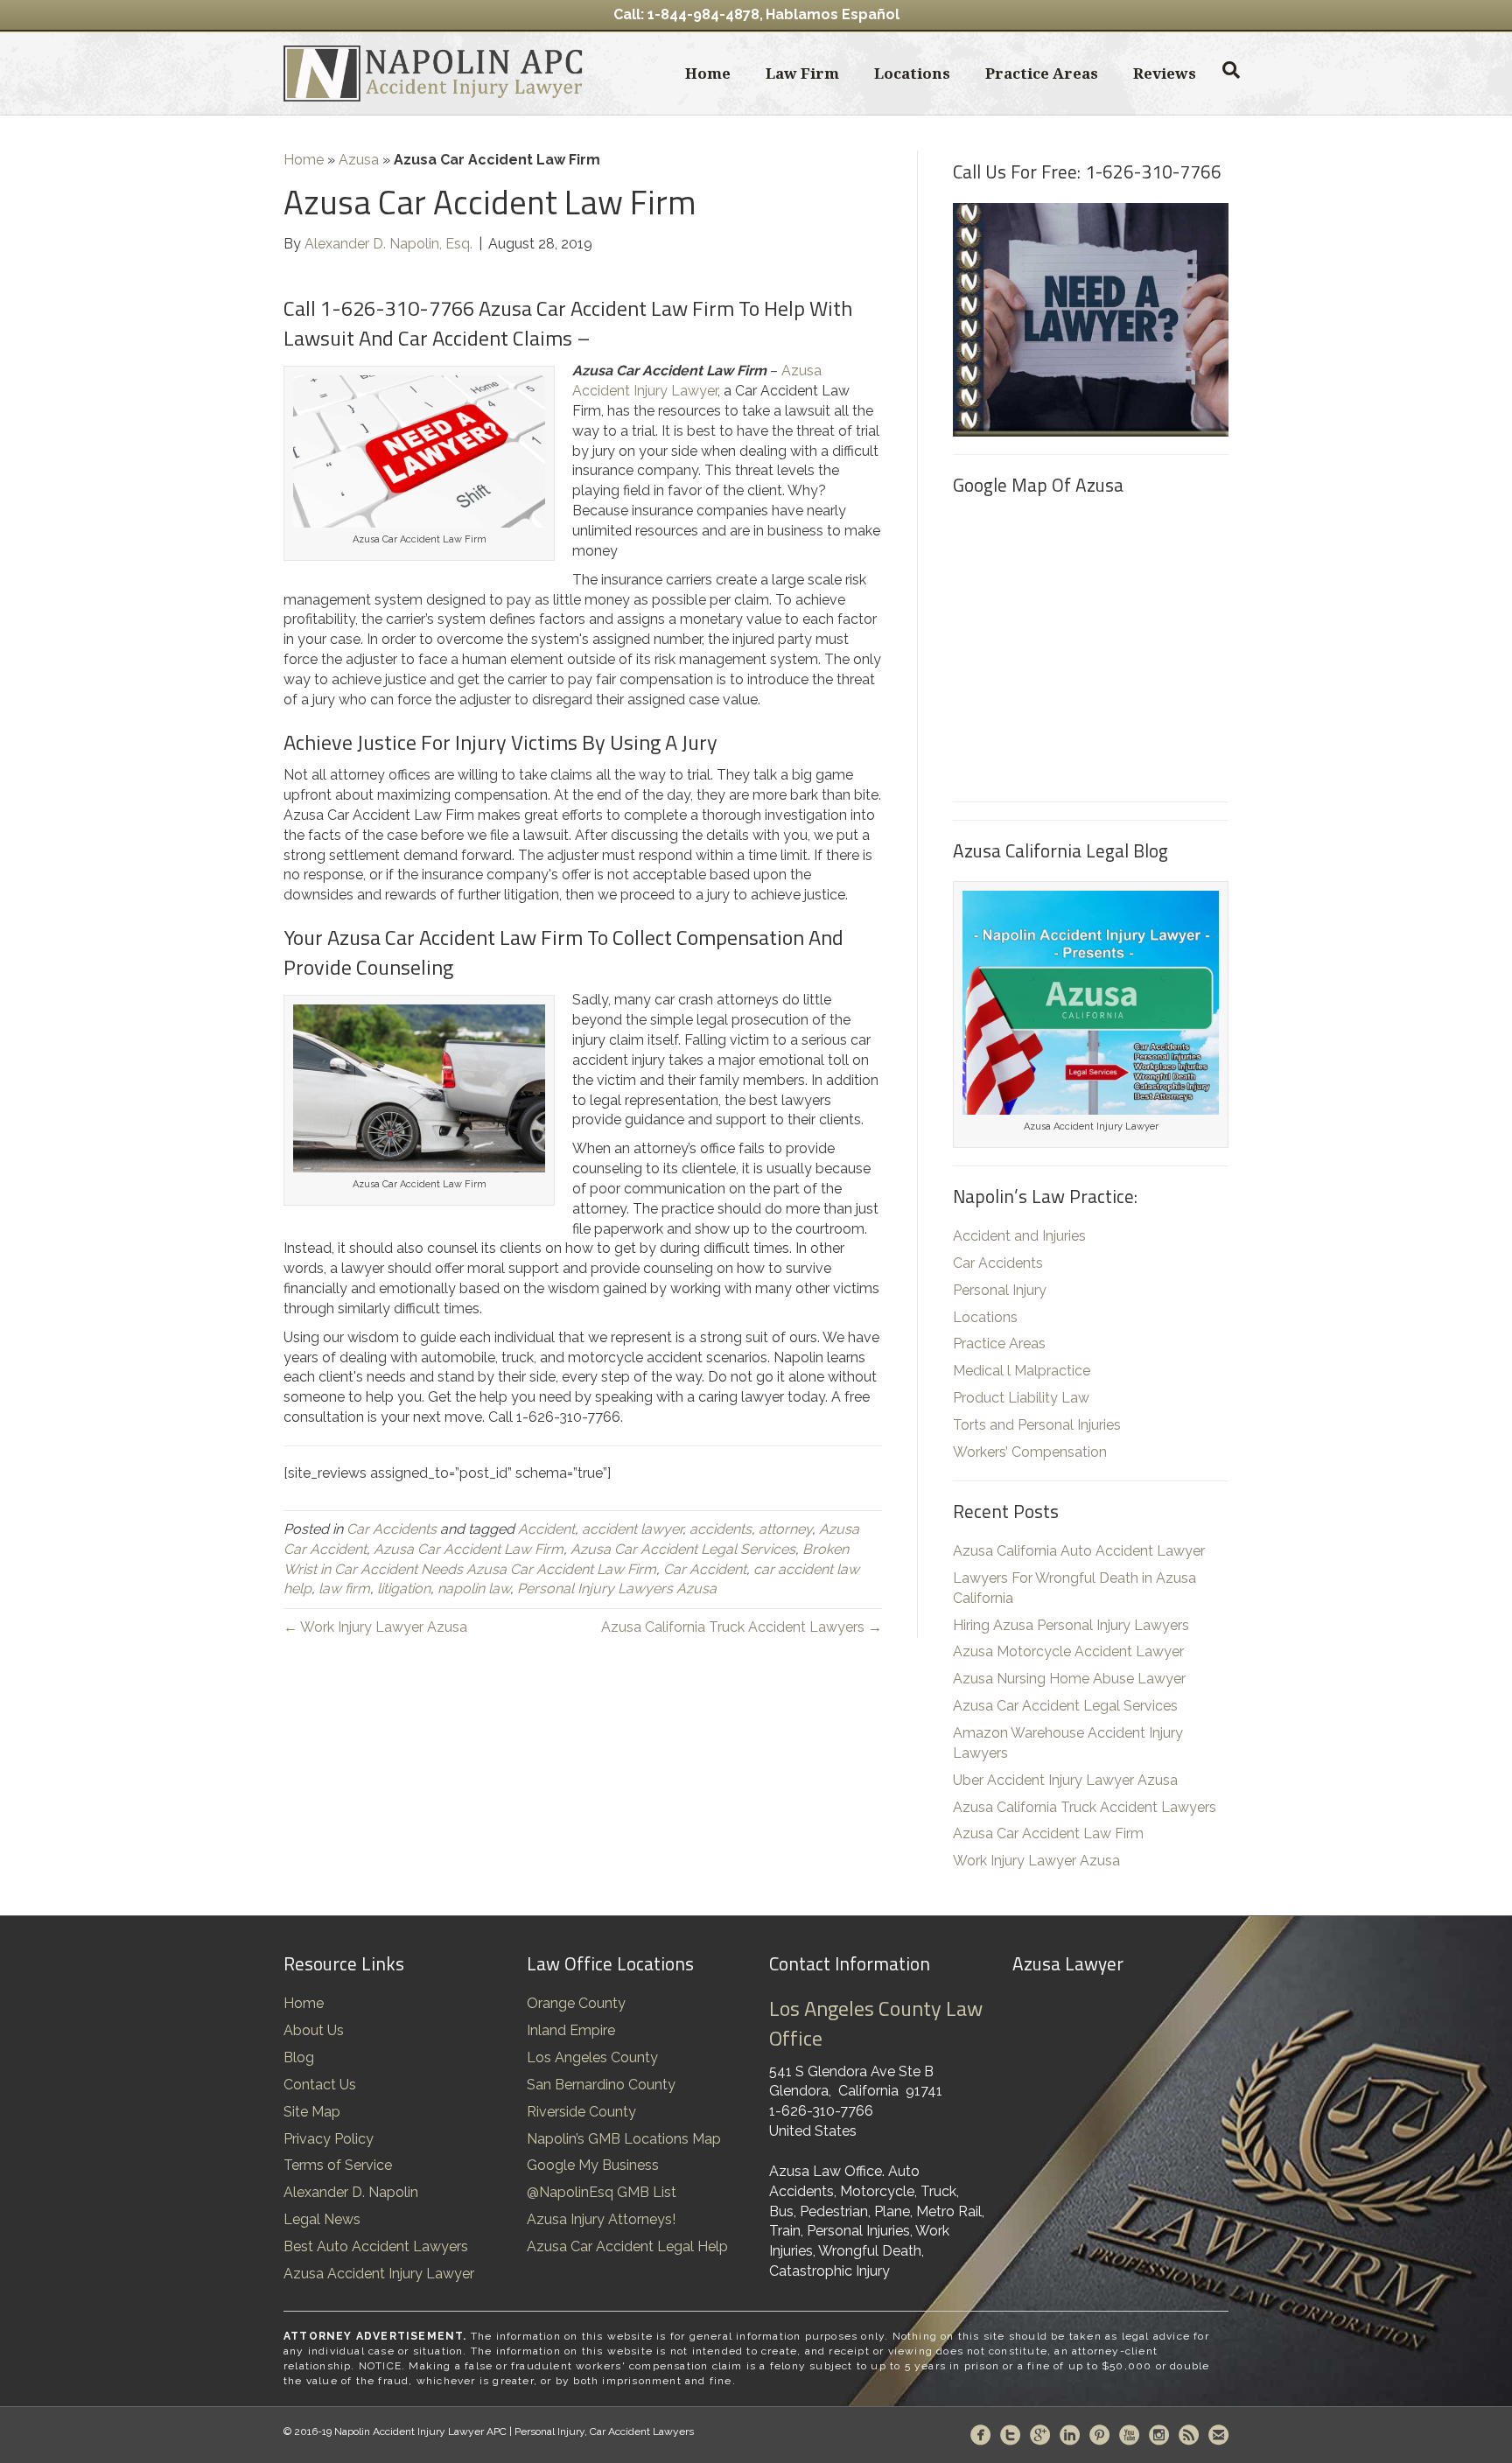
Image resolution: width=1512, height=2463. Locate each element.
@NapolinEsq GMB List (602, 2192)
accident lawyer (632, 1529)
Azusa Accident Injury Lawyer (379, 2274)
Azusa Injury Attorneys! (601, 2219)
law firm (344, 1588)
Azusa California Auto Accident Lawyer (1079, 1551)
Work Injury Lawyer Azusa (1036, 1861)
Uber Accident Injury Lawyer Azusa (1065, 1780)
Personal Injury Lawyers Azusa (617, 1588)
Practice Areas (1042, 73)
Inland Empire (571, 2030)
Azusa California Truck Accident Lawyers (1085, 1807)
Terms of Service (338, 2165)
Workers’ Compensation (1030, 1452)
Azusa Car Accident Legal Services (683, 1549)
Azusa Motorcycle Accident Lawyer (1068, 1651)
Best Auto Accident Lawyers (376, 2246)
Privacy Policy (329, 2139)
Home (708, 73)
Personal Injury (1000, 1290)
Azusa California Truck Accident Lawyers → (742, 1627)
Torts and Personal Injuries (1037, 1425)
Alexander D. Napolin (351, 2192)
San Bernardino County (601, 2085)
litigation (404, 1588)
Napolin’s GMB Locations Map (624, 2139)
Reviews (1165, 73)
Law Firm (802, 73)
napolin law (474, 1588)
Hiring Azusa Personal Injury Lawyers (1071, 1625)
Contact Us (320, 2085)
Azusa (359, 160)
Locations (912, 73)
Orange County (576, 2003)
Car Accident (705, 1569)
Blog (299, 2057)
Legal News (322, 2219)
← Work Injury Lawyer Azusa (375, 1627)
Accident (546, 1529)
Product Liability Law (1021, 1398)
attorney (785, 1529)
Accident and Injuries (1019, 1236)
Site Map (312, 2112)
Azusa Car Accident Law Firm (469, 1549)
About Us (314, 2030)
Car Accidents (392, 1529)
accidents (721, 1529)
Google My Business (593, 2165)
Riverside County (581, 2112)
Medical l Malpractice (1022, 1371)
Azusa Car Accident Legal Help (627, 2246)
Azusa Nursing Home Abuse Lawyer (1069, 1679)
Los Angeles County (592, 2057)
